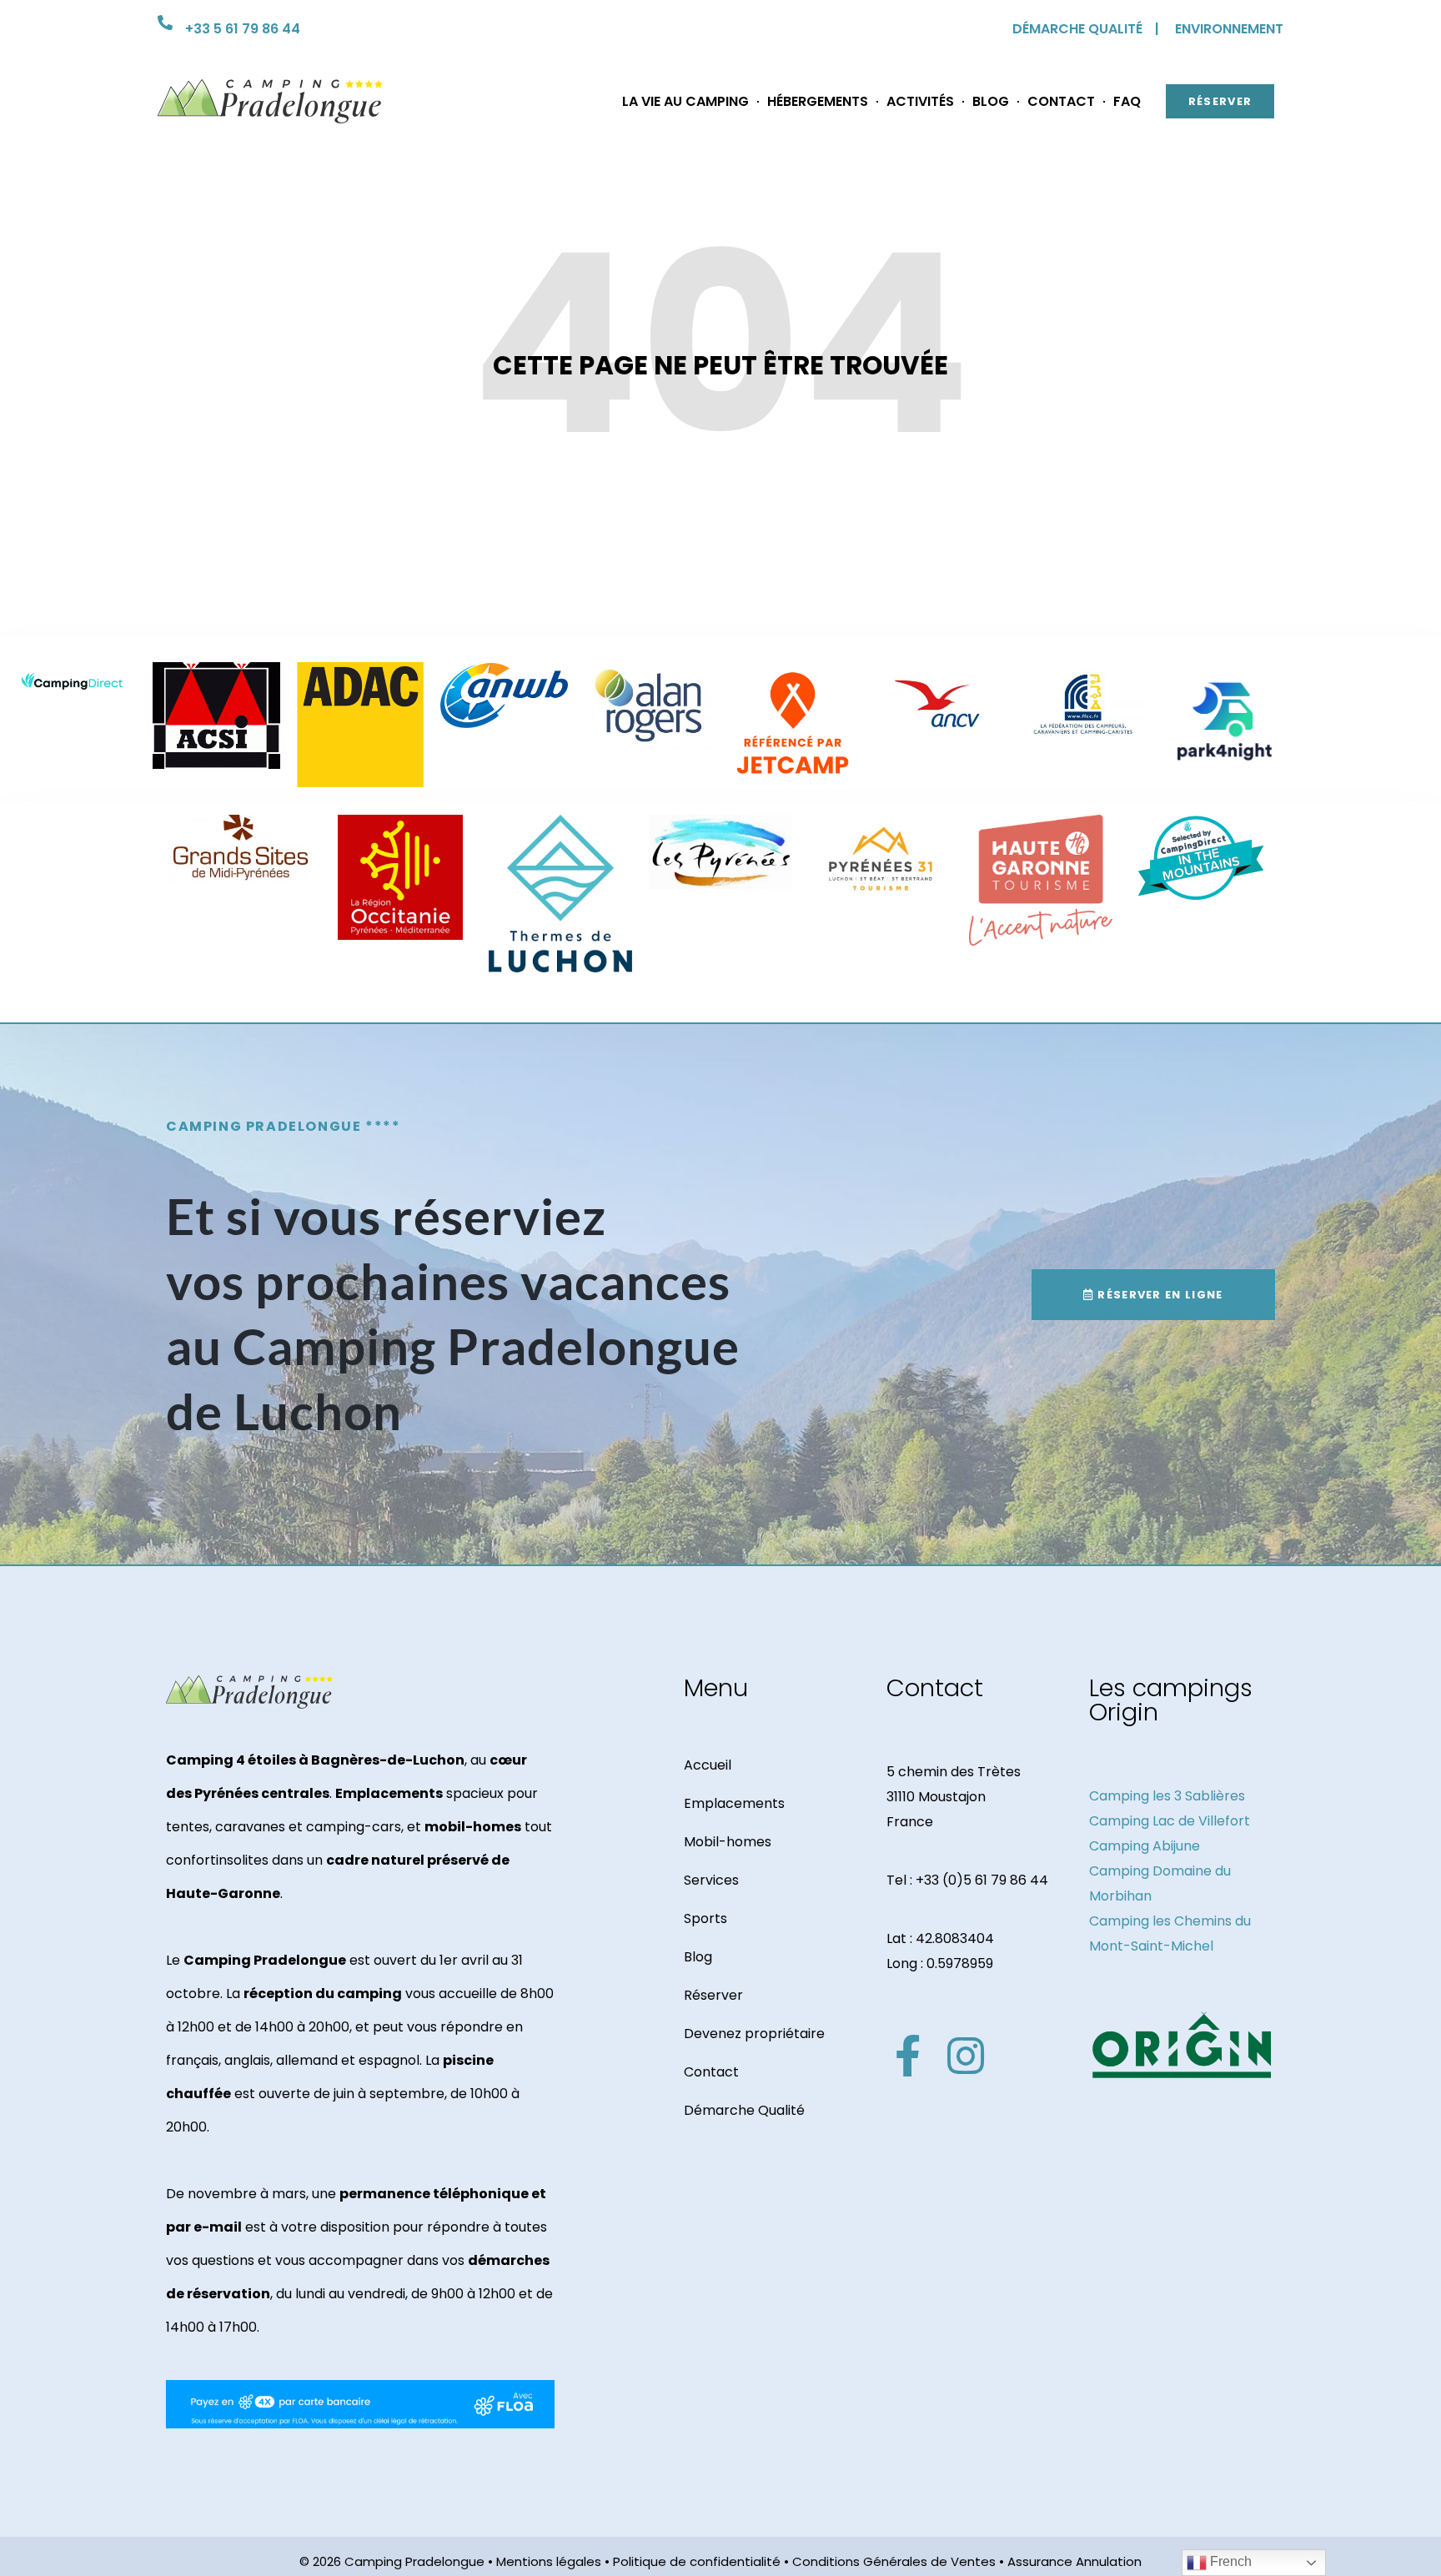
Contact (1061, 101)
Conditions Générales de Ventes (894, 2561)
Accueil (708, 1765)
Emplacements (734, 1803)
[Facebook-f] (907, 2056)
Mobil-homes (728, 1842)
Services (711, 1880)
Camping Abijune (1145, 1846)
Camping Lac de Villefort (1170, 1821)
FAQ (1127, 101)
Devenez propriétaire (754, 2034)
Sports (705, 1918)
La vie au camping (685, 101)
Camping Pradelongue (414, 2561)
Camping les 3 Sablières (1167, 1796)
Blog (991, 101)
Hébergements (818, 101)
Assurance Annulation (1074, 2561)
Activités (920, 101)
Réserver (713, 1995)
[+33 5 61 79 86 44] (165, 23)
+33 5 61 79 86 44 (243, 29)
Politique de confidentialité (697, 2561)
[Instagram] (966, 2056)
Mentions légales (549, 2561)
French (1229, 2561)
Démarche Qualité (744, 2110)
